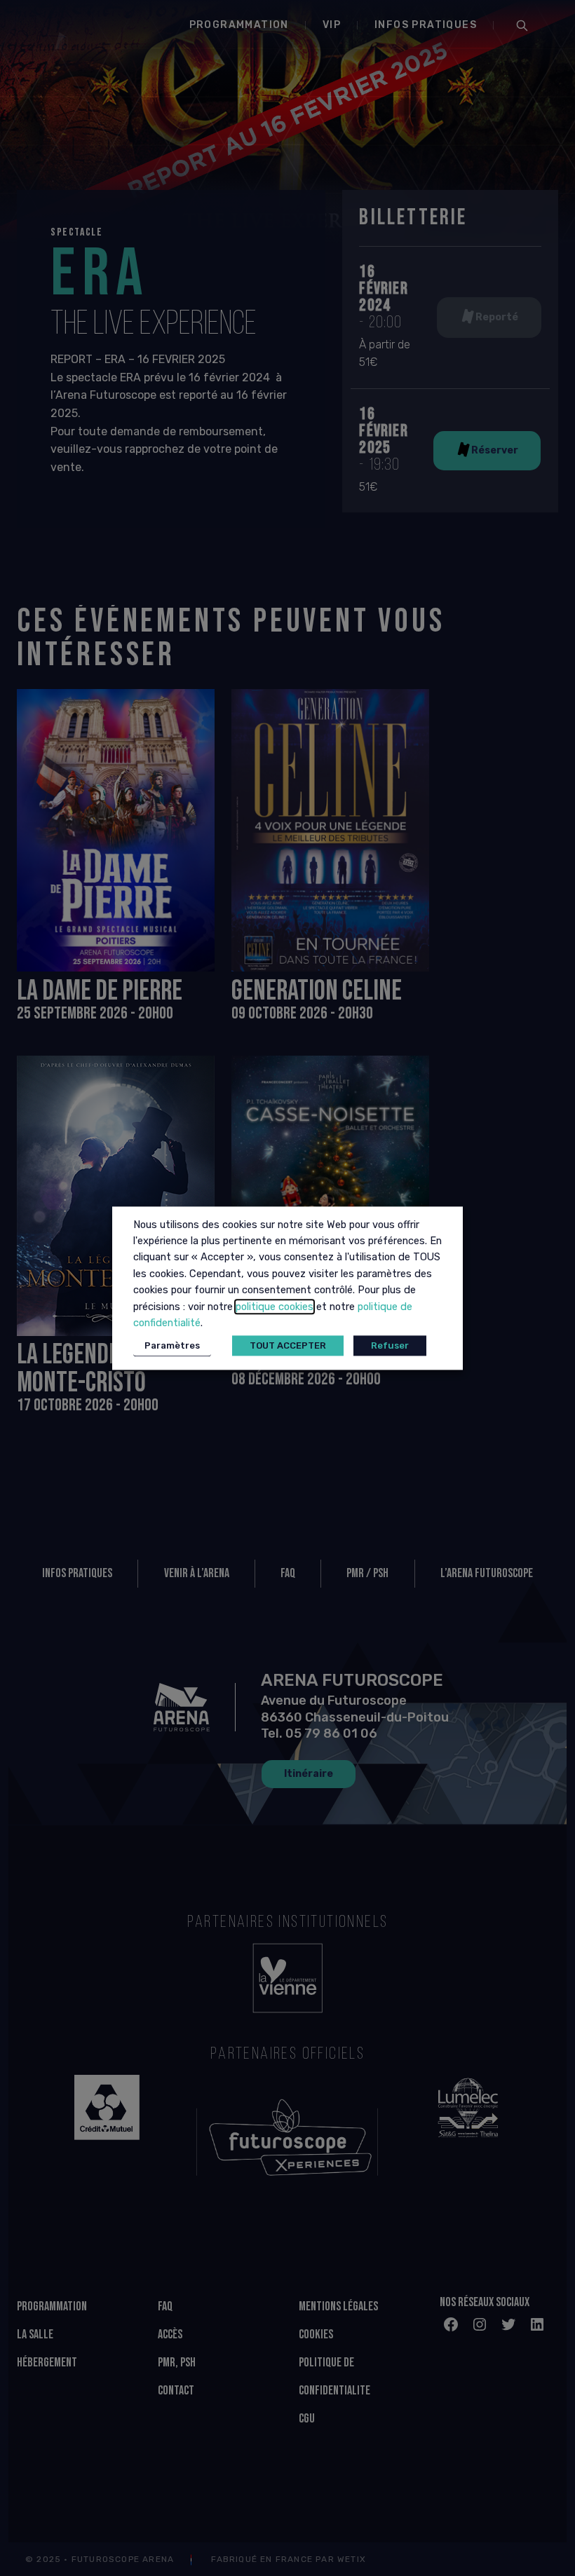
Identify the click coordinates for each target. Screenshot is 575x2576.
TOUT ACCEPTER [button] (288, 1345)
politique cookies (275, 1307)
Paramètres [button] (172, 1345)
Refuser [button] (390, 1345)
